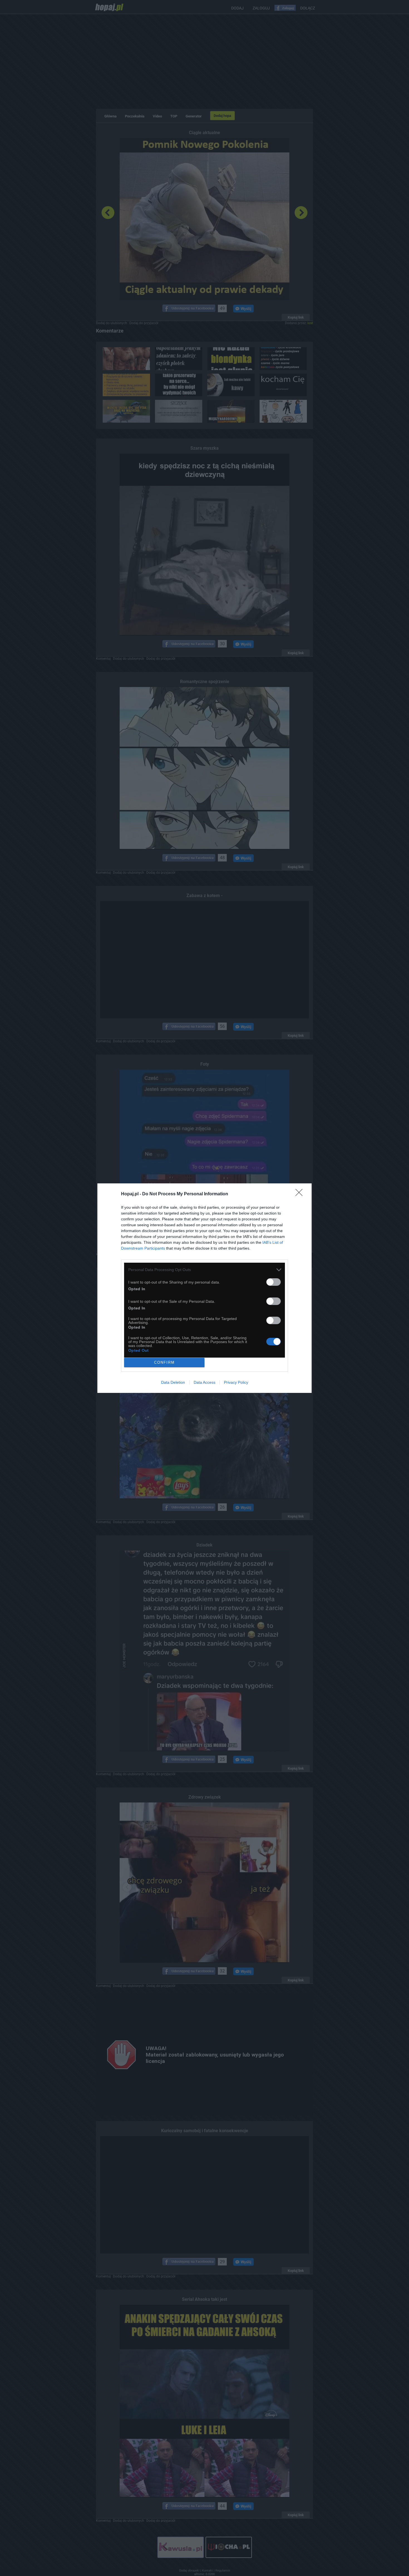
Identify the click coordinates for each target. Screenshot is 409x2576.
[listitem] (204, 1270)
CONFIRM (164, 1362)
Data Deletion (173, 1382)
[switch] (274, 1282)
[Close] (301, 1194)
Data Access (204, 1382)
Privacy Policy (236, 1382)
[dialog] (204, 1288)
